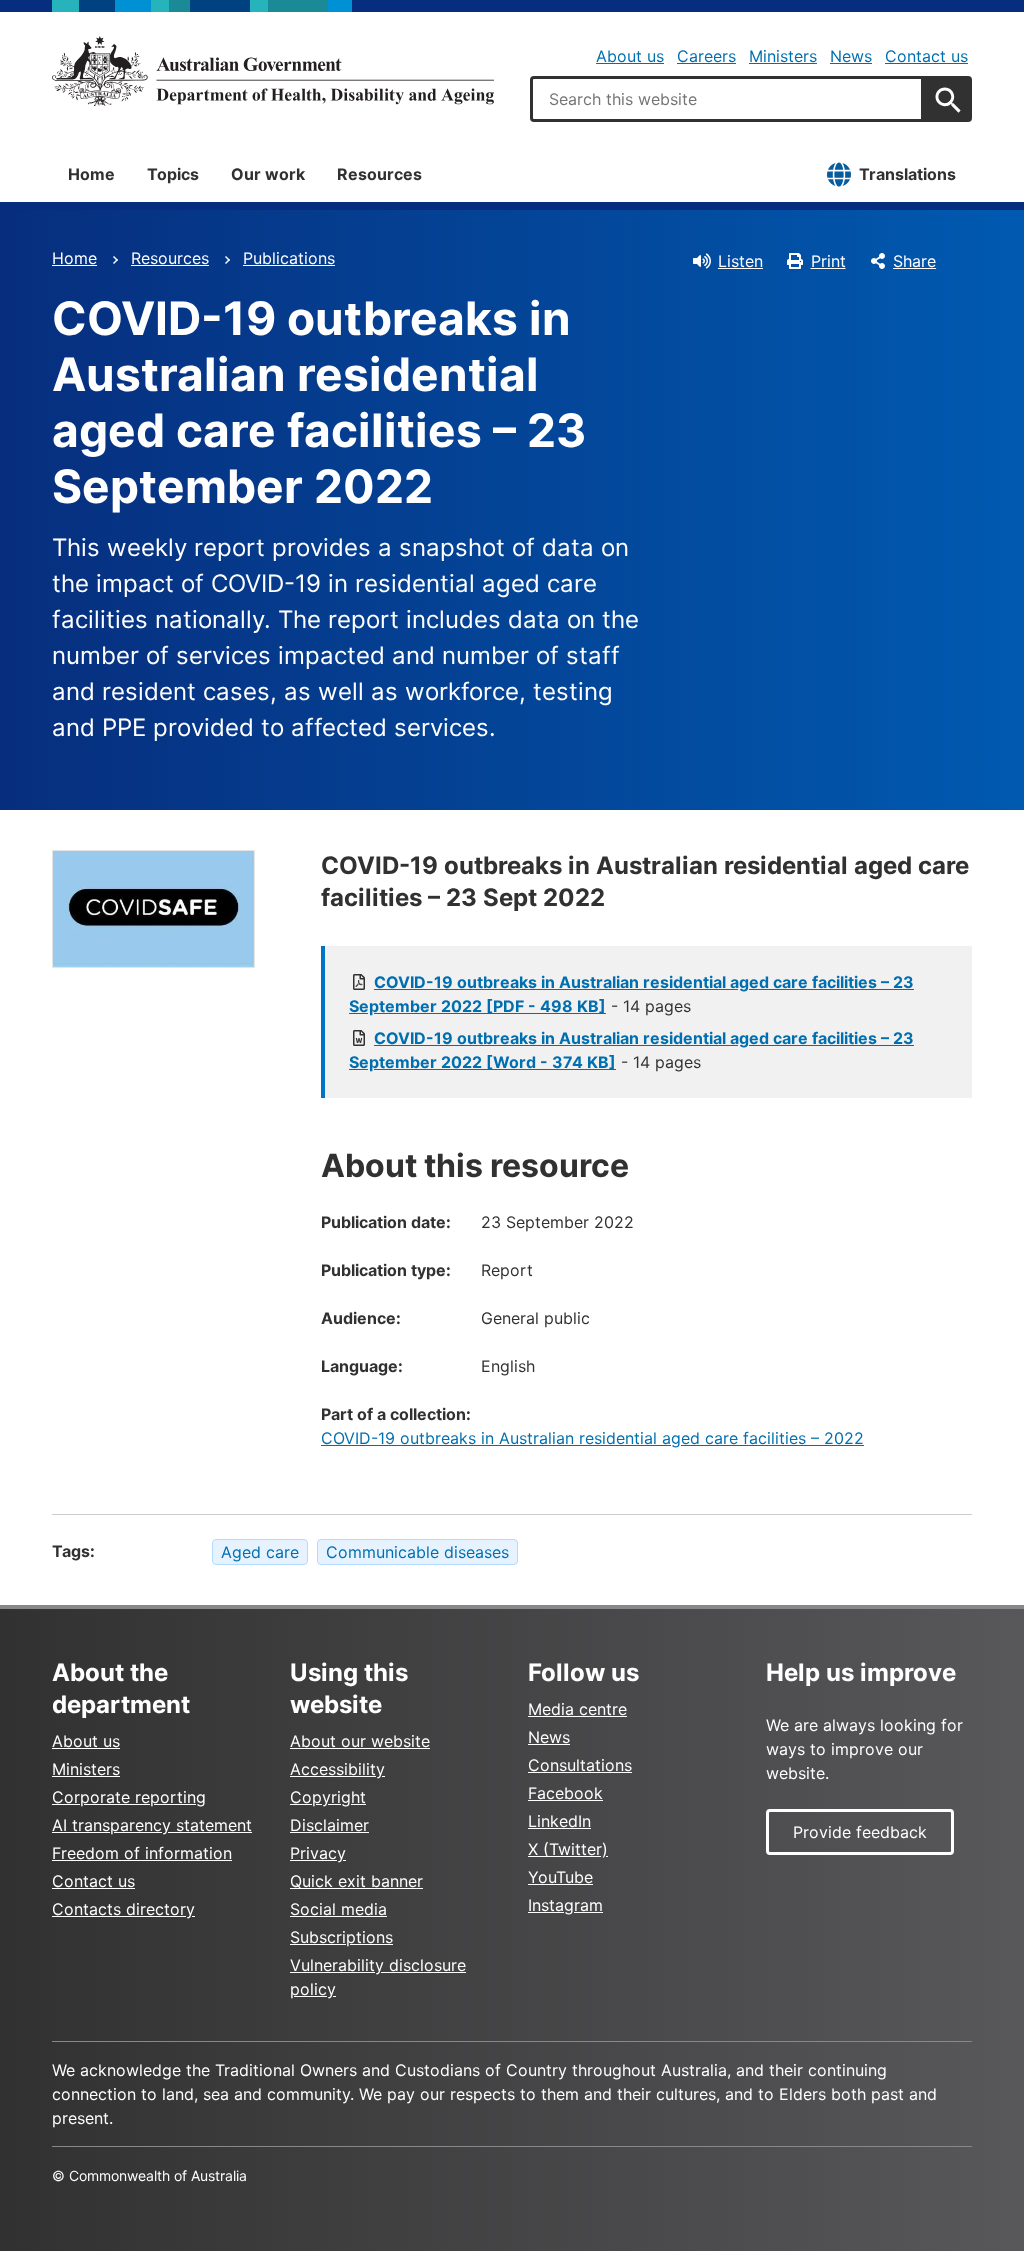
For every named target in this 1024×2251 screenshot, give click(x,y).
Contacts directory (123, 1909)
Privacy (318, 1853)
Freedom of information (142, 1853)
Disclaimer (329, 1825)
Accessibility (337, 1769)
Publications (289, 258)
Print (828, 261)
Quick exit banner (356, 1881)
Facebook (565, 1793)
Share (914, 261)
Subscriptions (341, 1937)
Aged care (260, 1552)
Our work (268, 174)
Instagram (565, 1905)
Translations (907, 174)
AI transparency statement (152, 1825)
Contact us (926, 56)
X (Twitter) (568, 1849)
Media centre (577, 1709)
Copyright (328, 1797)
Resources (379, 174)
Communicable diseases (417, 1552)
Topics (173, 174)
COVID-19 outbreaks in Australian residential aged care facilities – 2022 (592, 1438)
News (851, 56)
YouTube (560, 1877)
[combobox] (727, 99)
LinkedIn (559, 1821)
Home (91, 174)
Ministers (783, 56)
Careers (706, 56)
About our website (360, 1741)
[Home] (273, 71)
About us (630, 56)
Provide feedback (860, 1832)
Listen (740, 261)
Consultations (580, 1765)
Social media (338, 1909)
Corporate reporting (129, 1797)
